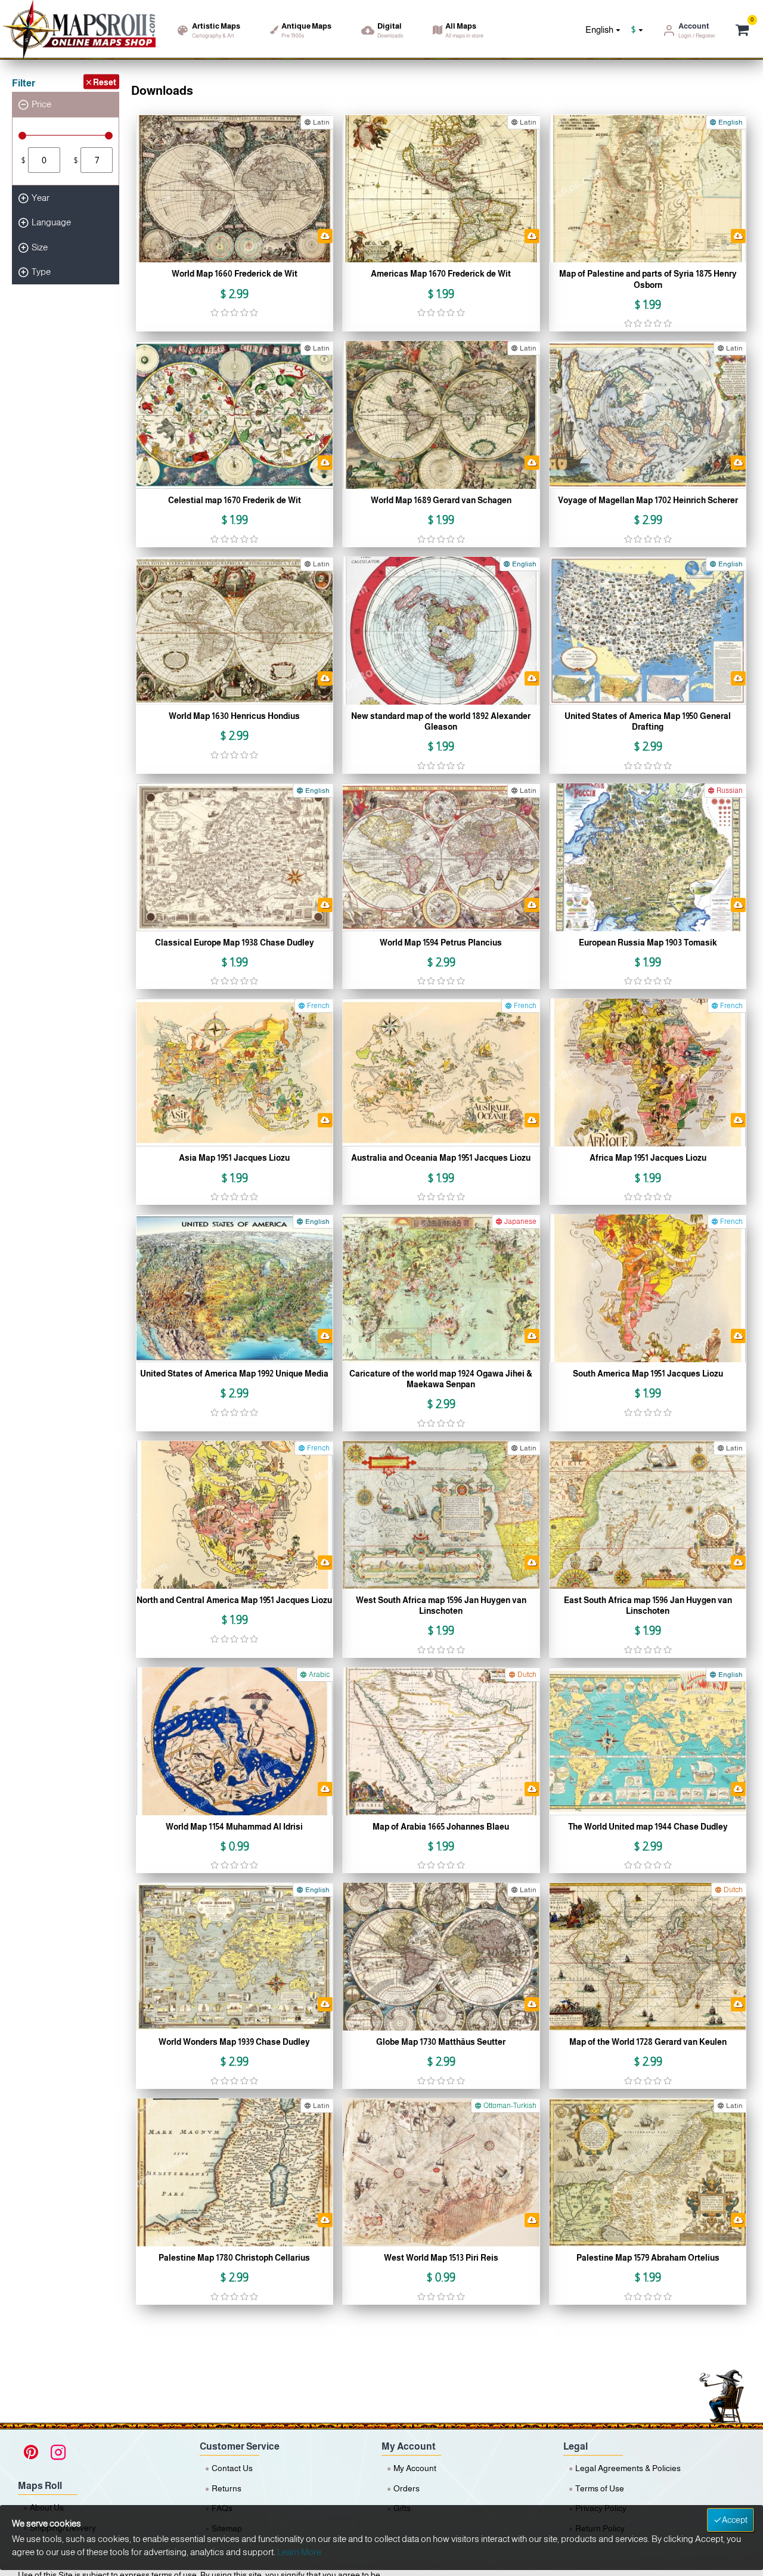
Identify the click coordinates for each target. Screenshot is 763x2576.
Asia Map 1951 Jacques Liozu (234, 1158)
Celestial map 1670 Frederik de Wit (235, 500)
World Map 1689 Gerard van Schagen (441, 500)
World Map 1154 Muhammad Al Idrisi (234, 1827)
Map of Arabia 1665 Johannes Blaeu (441, 1827)
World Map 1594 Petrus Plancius (441, 943)
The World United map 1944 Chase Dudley (648, 1827)
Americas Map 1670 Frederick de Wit (441, 274)
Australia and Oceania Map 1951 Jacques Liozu (441, 1158)
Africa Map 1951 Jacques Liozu (648, 1158)
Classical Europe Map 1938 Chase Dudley (235, 943)
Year (41, 198)
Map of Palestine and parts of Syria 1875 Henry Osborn (648, 279)
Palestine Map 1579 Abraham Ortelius (648, 2258)
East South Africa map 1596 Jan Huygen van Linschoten (648, 1605)
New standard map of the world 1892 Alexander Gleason (441, 721)
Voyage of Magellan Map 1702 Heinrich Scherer (648, 500)
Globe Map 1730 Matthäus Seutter (441, 2042)
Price (41, 104)
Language (51, 222)
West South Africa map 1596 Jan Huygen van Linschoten (441, 1605)
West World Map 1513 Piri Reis (441, 2258)
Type (41, 272)
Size (40, 247)
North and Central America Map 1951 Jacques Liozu (234, 1600)
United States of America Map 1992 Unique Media (234, 1374)
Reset (105, 82)
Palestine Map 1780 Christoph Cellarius (234, 2258)
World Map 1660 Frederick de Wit (235, 274)
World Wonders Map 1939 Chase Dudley (234, 2042)
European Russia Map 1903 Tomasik (648, 943)
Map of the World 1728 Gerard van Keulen (648, 2042)
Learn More (299, 2552)
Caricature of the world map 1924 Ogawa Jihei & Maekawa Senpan (441, 1379)
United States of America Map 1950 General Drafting (648, 721)
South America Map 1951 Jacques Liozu (648, 1374)
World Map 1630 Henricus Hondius (234, 716)
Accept (735, 2520)
